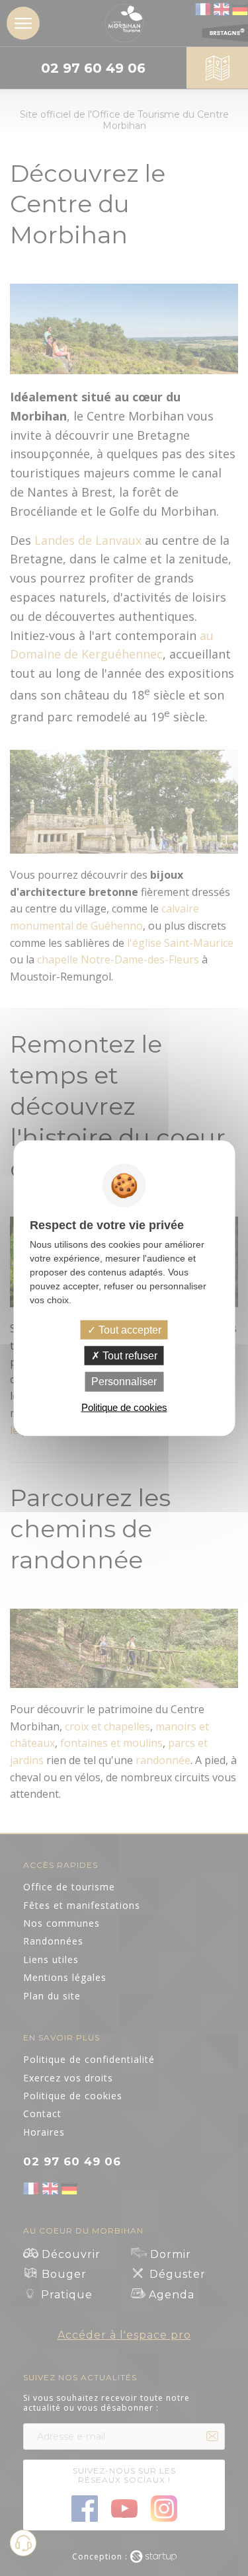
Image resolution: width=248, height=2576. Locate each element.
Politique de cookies (124, 1407)
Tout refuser (129, 1356)
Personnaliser (124, 1382)
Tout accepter (129, 1330)
